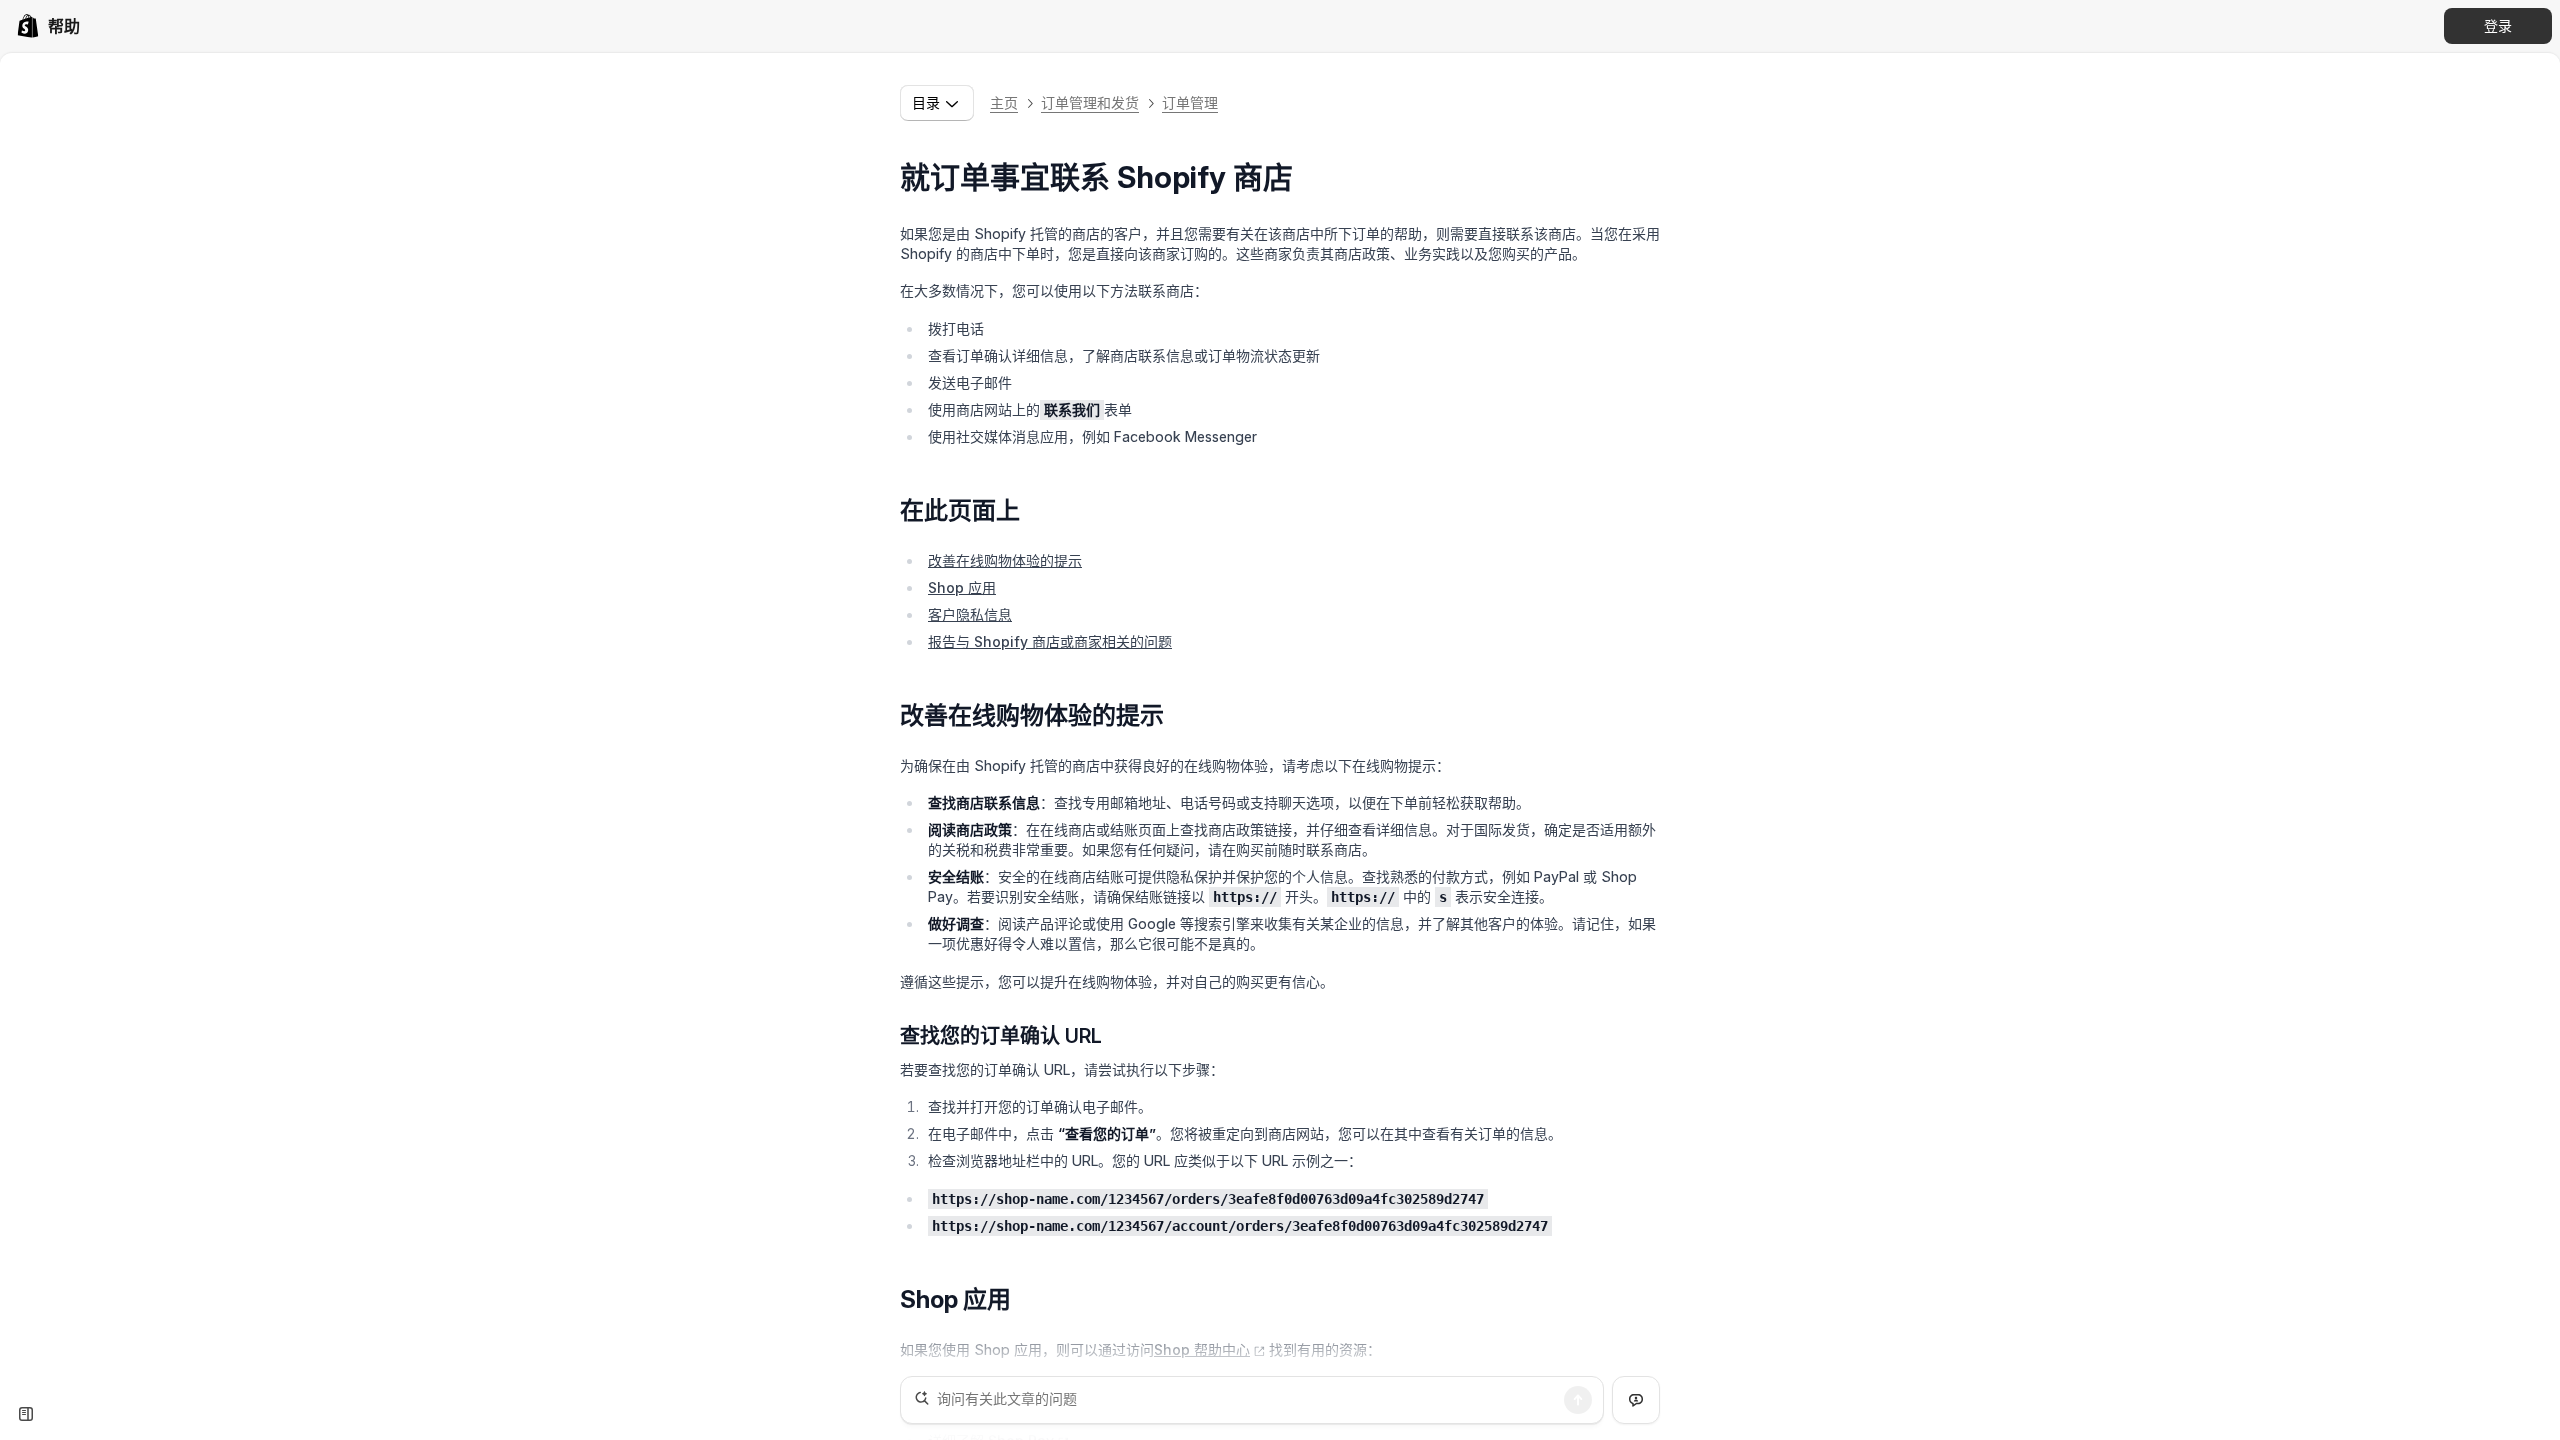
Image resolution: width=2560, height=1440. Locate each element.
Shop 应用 (962, 587)
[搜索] (1578, 1400)
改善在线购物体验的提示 (1005, 560)
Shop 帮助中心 (1202, 1349)
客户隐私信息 (970, 614)
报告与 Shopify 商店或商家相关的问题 (1050, 641)
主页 (1004, 102)
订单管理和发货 (1090, 102)
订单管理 (1190, 102)
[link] (48, 26)
